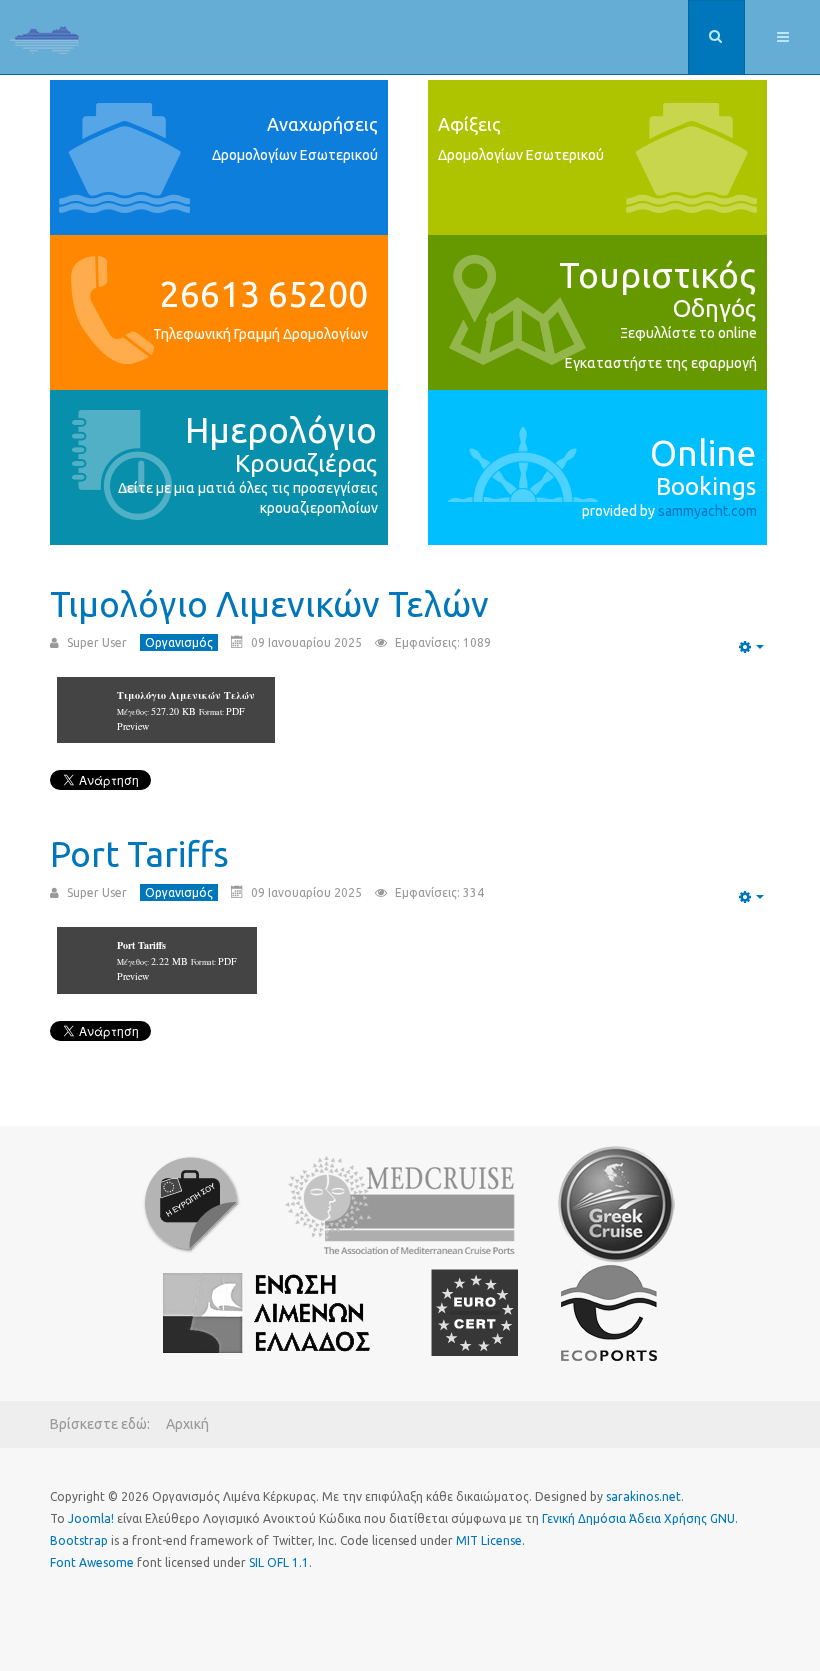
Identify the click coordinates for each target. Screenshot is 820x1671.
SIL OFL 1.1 (279, 1562)
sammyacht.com (707, 511)
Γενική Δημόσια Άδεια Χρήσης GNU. (640, 1518)
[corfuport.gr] (44, 40)
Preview (133, 726)
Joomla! (91, 1518)
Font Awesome (92, 1562)
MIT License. (490, 1540)
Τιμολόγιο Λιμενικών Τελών (269, 604)
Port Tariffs (139, 854)
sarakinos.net (643, 1496)
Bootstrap (79, 1540)
